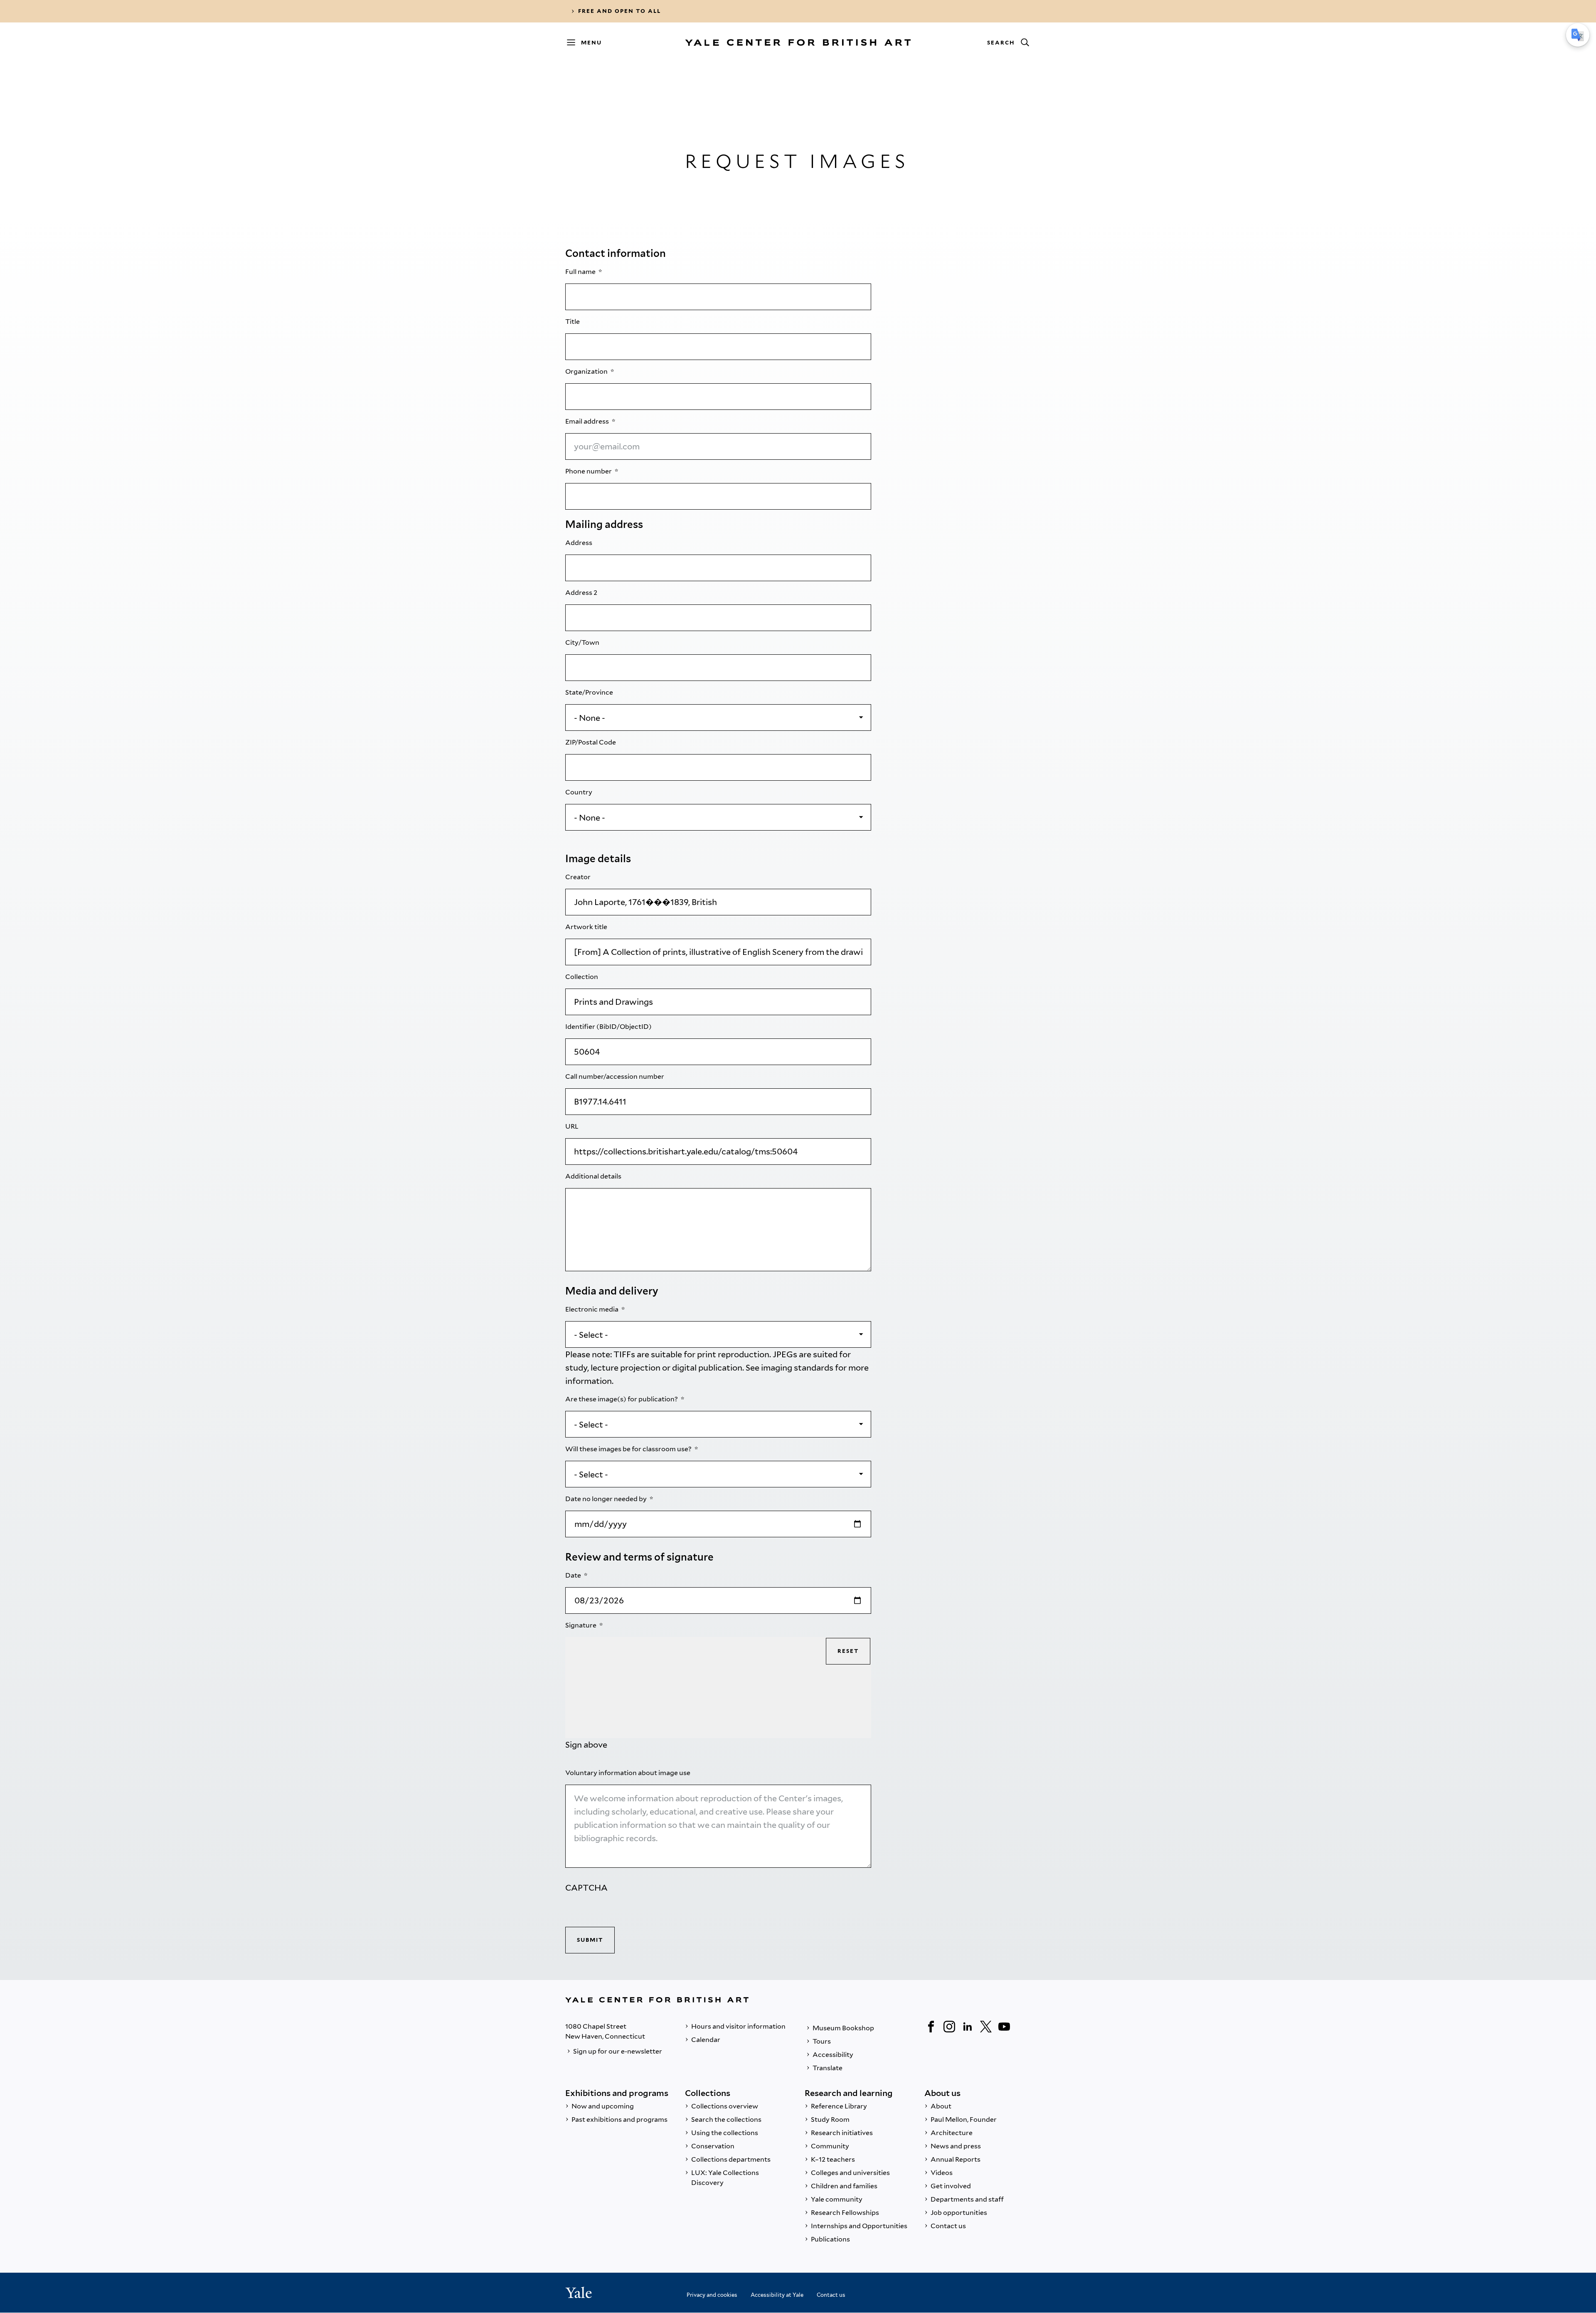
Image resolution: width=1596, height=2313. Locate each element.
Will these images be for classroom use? (629, 1449)
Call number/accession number (615, 1076)
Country (579, 792)
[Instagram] (949, 2027)
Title (573, 322)
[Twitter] (986, 2027)
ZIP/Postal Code (591, 742)
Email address (588, 421)
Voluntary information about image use (628, 1773)
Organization (587, 371)
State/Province (590, 692)
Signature (581, 1625)
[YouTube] (1004, 2027)
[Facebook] (931, 2027)
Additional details (594, 1176)
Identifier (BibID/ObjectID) (609, 1027)
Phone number (589, 471)
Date (574, 1575)
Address (579, 543)
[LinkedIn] (968, 2027)
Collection (582, 977)
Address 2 (582, 593)
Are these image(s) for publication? (622, 1399)
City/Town (583, 642)
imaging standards (797, 1368)
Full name (581, 272)
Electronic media (592, 1309)
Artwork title (587, 927)
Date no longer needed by (607, 1499)
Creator (579, 877)
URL (573, 1126)
